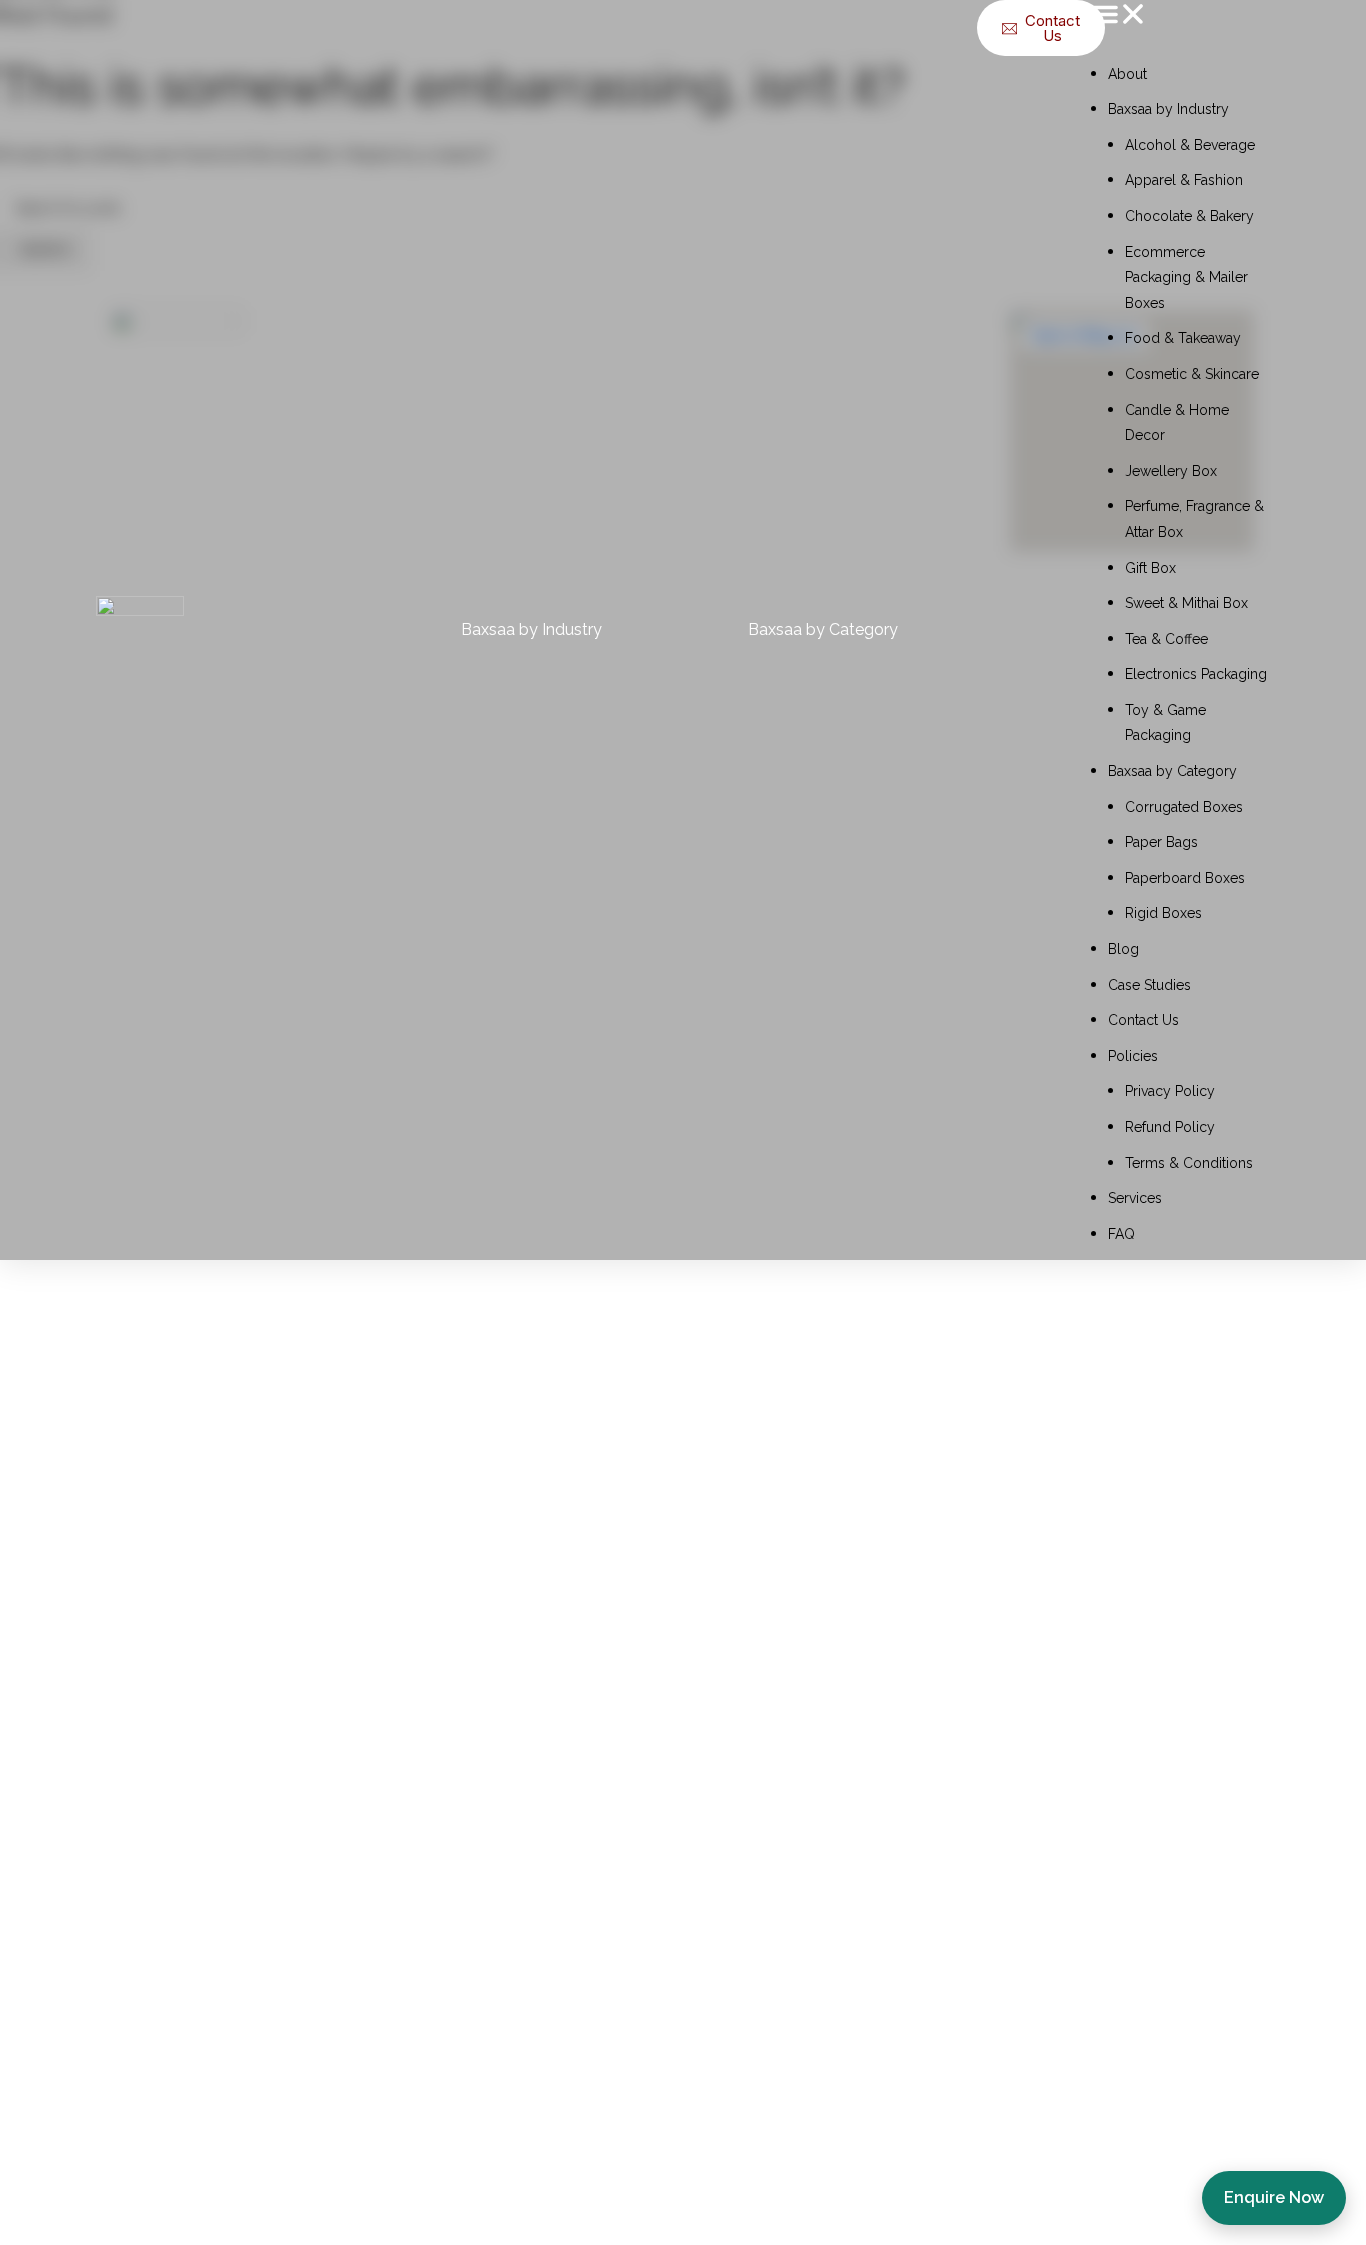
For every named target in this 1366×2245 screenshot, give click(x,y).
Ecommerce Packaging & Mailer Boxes (1186, 277)
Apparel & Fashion (1184, 180)
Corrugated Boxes (1184, 807)
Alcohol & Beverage (1190, 145)
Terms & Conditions (1189, 1163)
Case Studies (1149, 985)
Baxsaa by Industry (1168, 109)
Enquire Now (1274, 2197)
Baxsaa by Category (1172, 771)
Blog (1123, 949)
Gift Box (1150, 568)
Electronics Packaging (1196, 674)
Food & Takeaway (1183, 338)
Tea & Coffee (1166, 639)
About (1127, 74)
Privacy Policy (1170, 1091)
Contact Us (1143, 1020)
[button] (1180, 18)
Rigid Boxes (1163, 913)
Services (1135, 1198)
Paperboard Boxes (1185, 878)
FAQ (1121, 1234)
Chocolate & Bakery (1189, 216)
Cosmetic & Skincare (1192, 374)
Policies (1133, 1056)
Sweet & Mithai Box (1186, 603)
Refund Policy (1170, 1127)
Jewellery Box (1171, 471)
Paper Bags (1161, 842)
